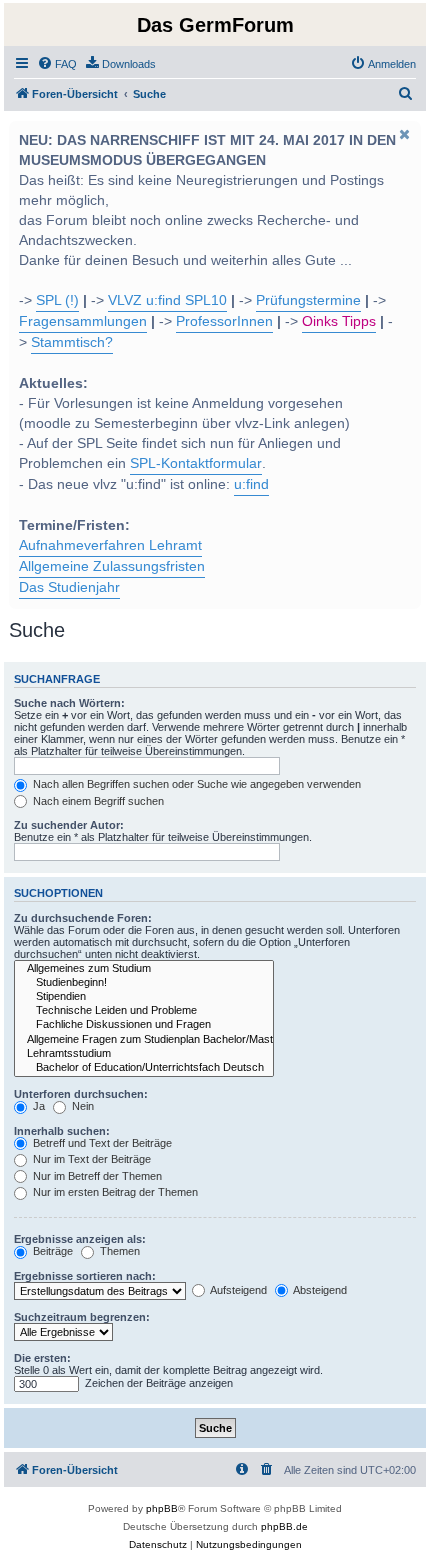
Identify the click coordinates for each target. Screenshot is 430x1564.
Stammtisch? (72, 342)
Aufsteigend (237, 1290)
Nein (81, 1106)
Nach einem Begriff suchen (97, 801)
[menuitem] (57, 64)
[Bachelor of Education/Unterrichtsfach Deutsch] (144, 1068)
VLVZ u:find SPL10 (167, 300)
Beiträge (51, 1251)
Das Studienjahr (69, 587)
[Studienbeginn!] (144, 983)
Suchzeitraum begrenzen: (82, 1317)
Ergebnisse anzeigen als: (80, 1239)
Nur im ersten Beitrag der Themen (114, 1192)
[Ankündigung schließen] (404, 134)
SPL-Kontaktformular (196, 463)
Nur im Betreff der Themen (96, 1176)
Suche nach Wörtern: (69, 703)
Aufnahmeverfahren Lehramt (110, 545)
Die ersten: (42, 1358)
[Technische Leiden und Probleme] (144, 1011)
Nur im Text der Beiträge (90, 1159)
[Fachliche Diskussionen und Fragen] (144, 1025)
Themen (118, 1251)
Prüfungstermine (308, 300)
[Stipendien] (144, 997)
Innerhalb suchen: (62, 1131)
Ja (37, 1106)
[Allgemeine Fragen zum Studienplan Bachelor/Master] (144, 1040)
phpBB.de (284, 1526)
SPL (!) (57, 300)
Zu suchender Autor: (69, 825)
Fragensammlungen (83, 321)
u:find (251, 484)
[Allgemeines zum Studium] (144, 969)
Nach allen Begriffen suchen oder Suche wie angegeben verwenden (195, 784)
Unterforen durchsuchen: (81, 1094)
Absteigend (319, 1290)
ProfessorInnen (224, 321)
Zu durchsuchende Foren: (83, 918)
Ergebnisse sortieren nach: (85, 1276)
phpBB (162, 1508)
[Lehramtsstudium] (144, 1054)
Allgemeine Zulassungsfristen (112, 566)
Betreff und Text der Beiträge (101, 1143)
